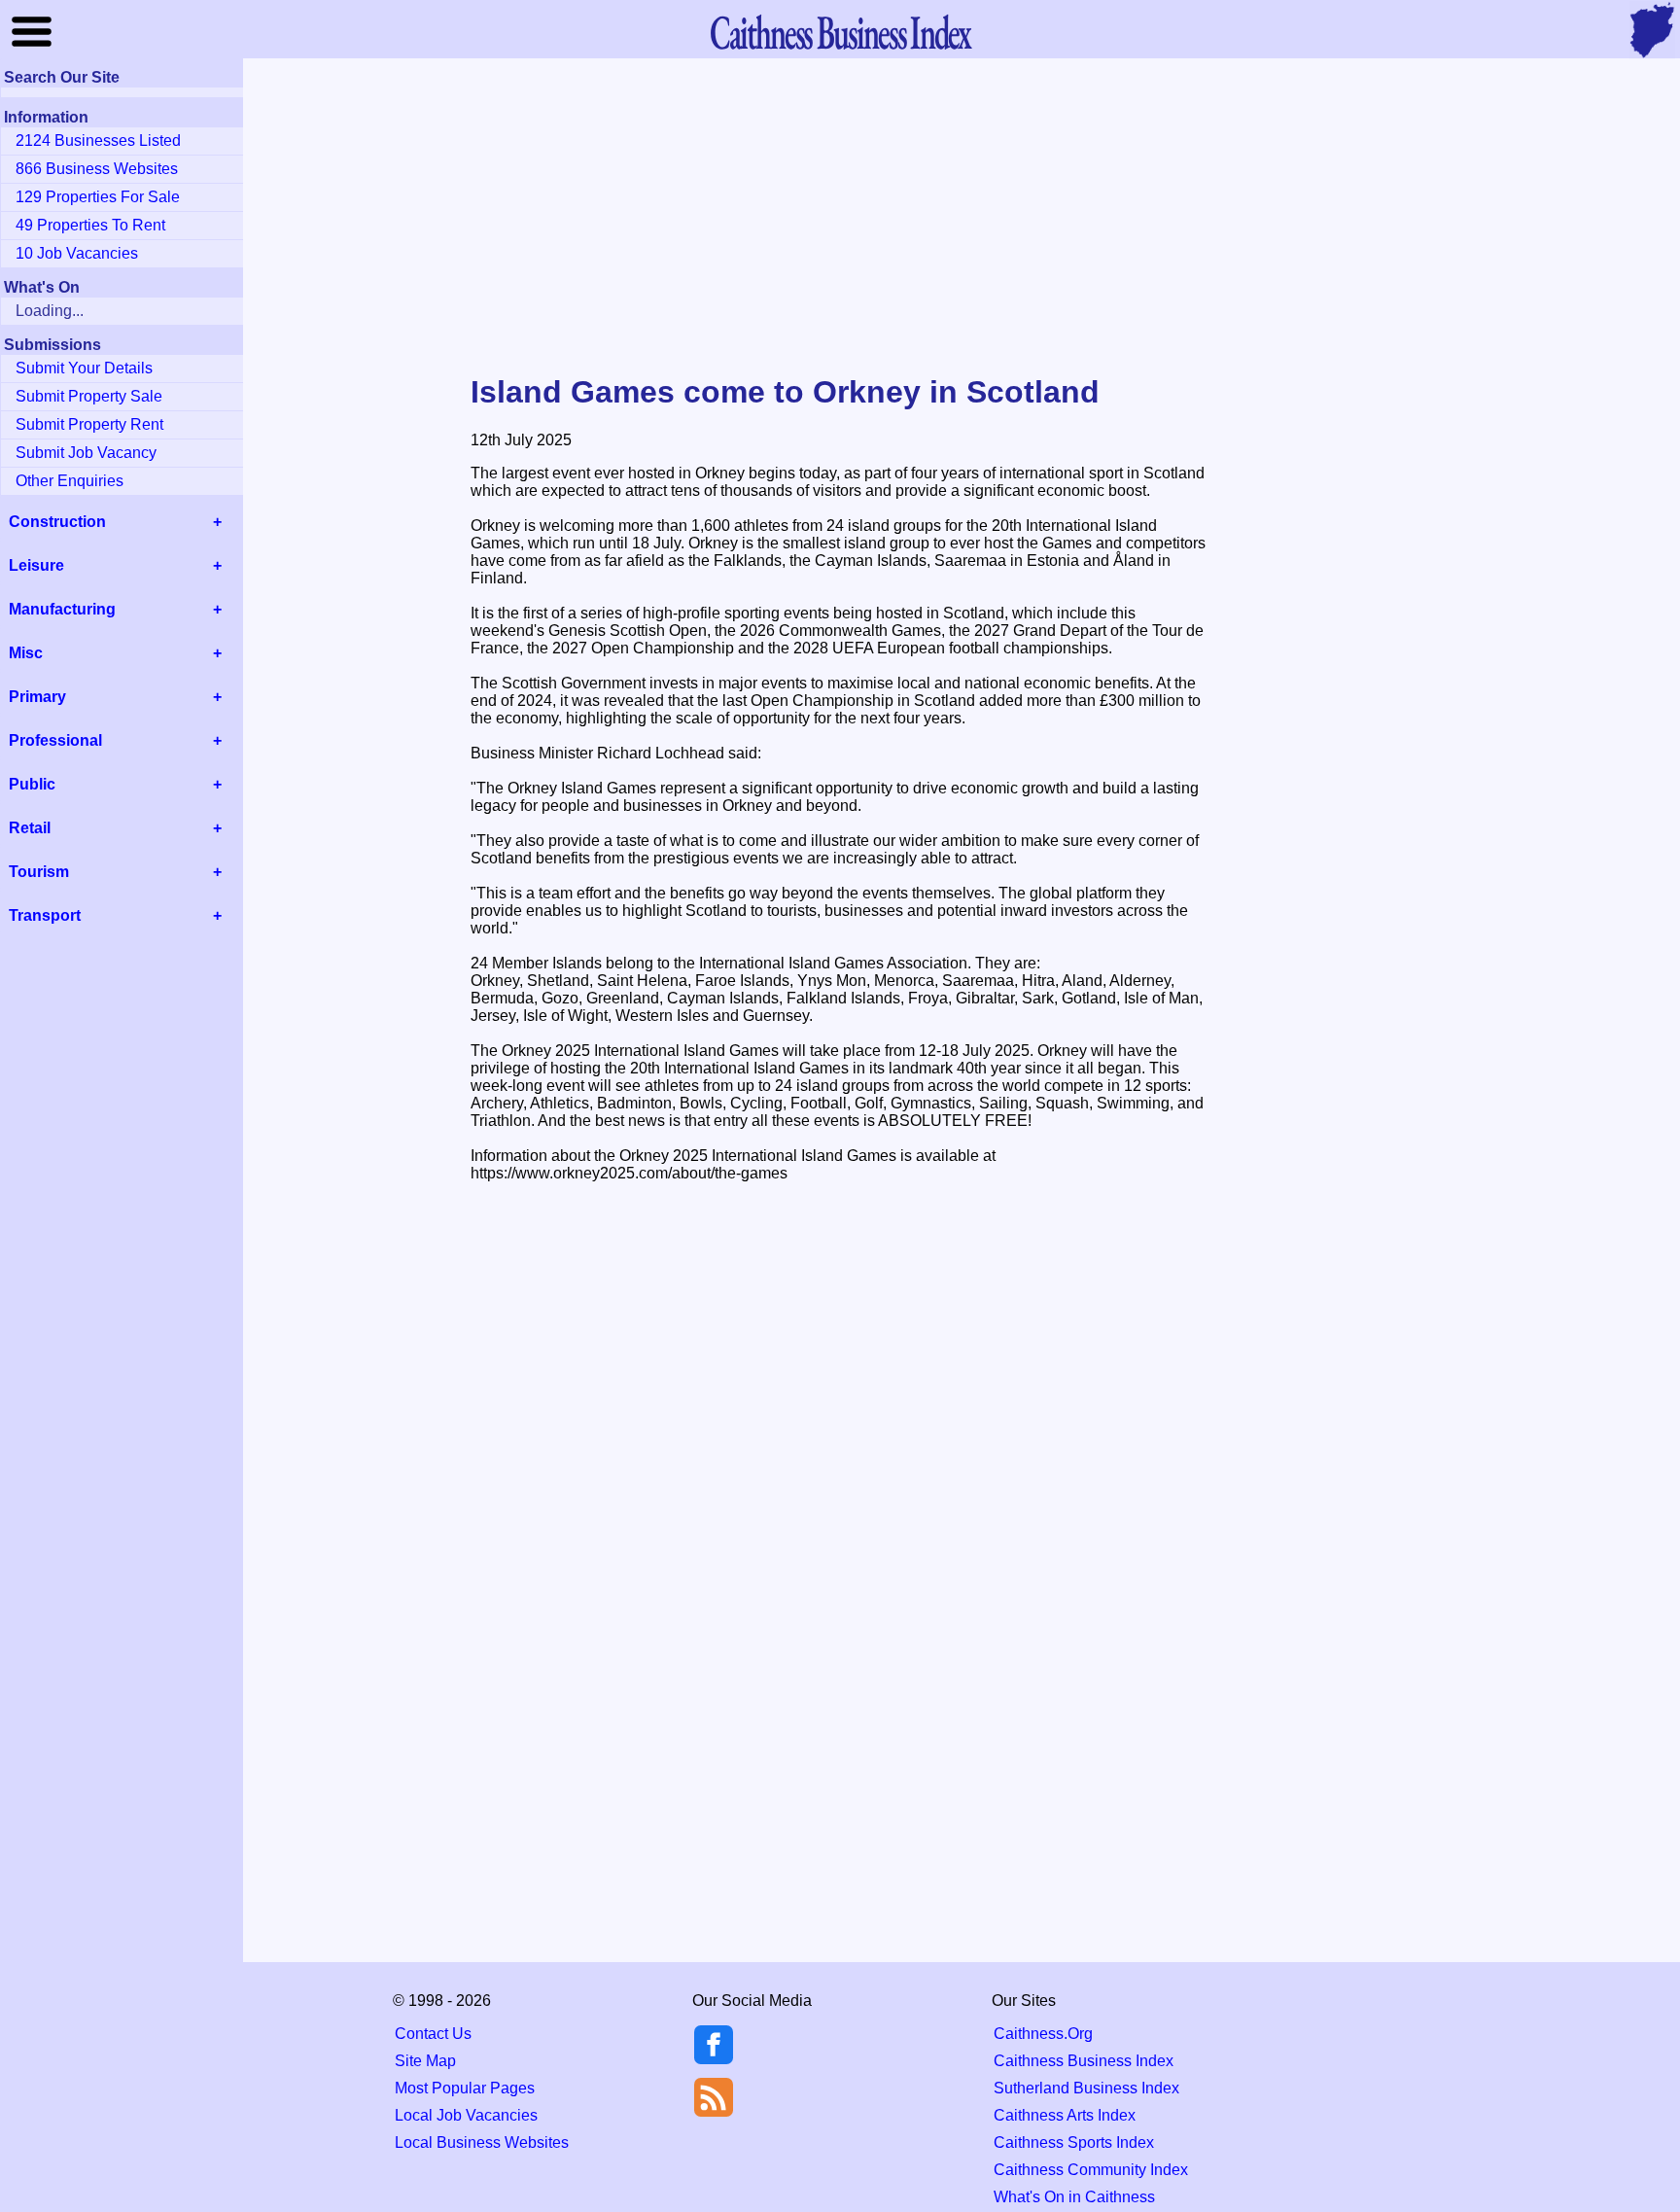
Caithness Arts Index (1065, 2115)
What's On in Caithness (1074, 2197)
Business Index (840, 32)
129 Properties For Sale (98, 197)
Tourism (39, 872)
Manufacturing (62, 609)
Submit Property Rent (89, 424)
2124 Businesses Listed (98, 140)
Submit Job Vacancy (86, 453)
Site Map (425, 2061)
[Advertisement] (840, 218)
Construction (57, 522)
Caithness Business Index (1084, 2061)
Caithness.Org (1043, 2034)
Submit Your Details (84, 368)
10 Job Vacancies (77, 253)
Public (32, 784)
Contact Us (433, 2034)
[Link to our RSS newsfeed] (714, 2096)
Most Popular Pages (465, 2088)
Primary (37, 697)
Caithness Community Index (1091, 2170)
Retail (30, 828)
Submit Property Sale (89, 396)
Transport (45, 915)
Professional (55, 740)
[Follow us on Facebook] (714, 2059)
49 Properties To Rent (90, 225)
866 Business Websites (97, 169)
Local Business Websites (482, 2142)
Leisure (36, 565)
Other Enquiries (70, 481)
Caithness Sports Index (1074, 2142)
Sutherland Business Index (1086, 2088)
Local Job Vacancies (466, 2115)
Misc (26, 653)
